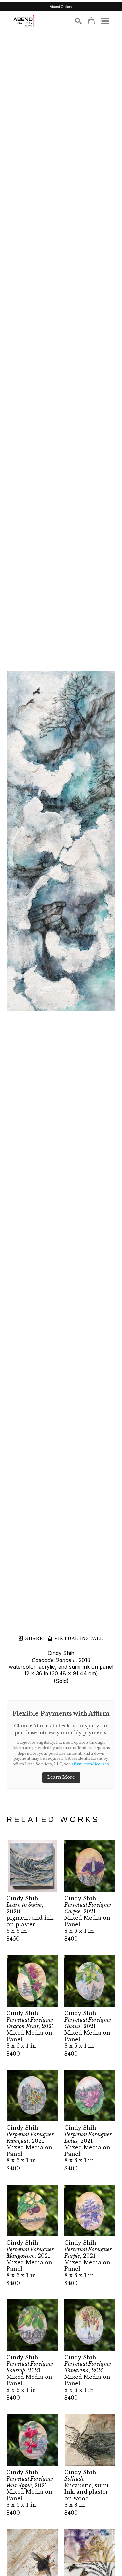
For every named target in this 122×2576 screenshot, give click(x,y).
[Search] (78, 21)
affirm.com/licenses (90, 1764)
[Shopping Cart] (91, 21)
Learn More (61, 1777)
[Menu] (105, 21)
